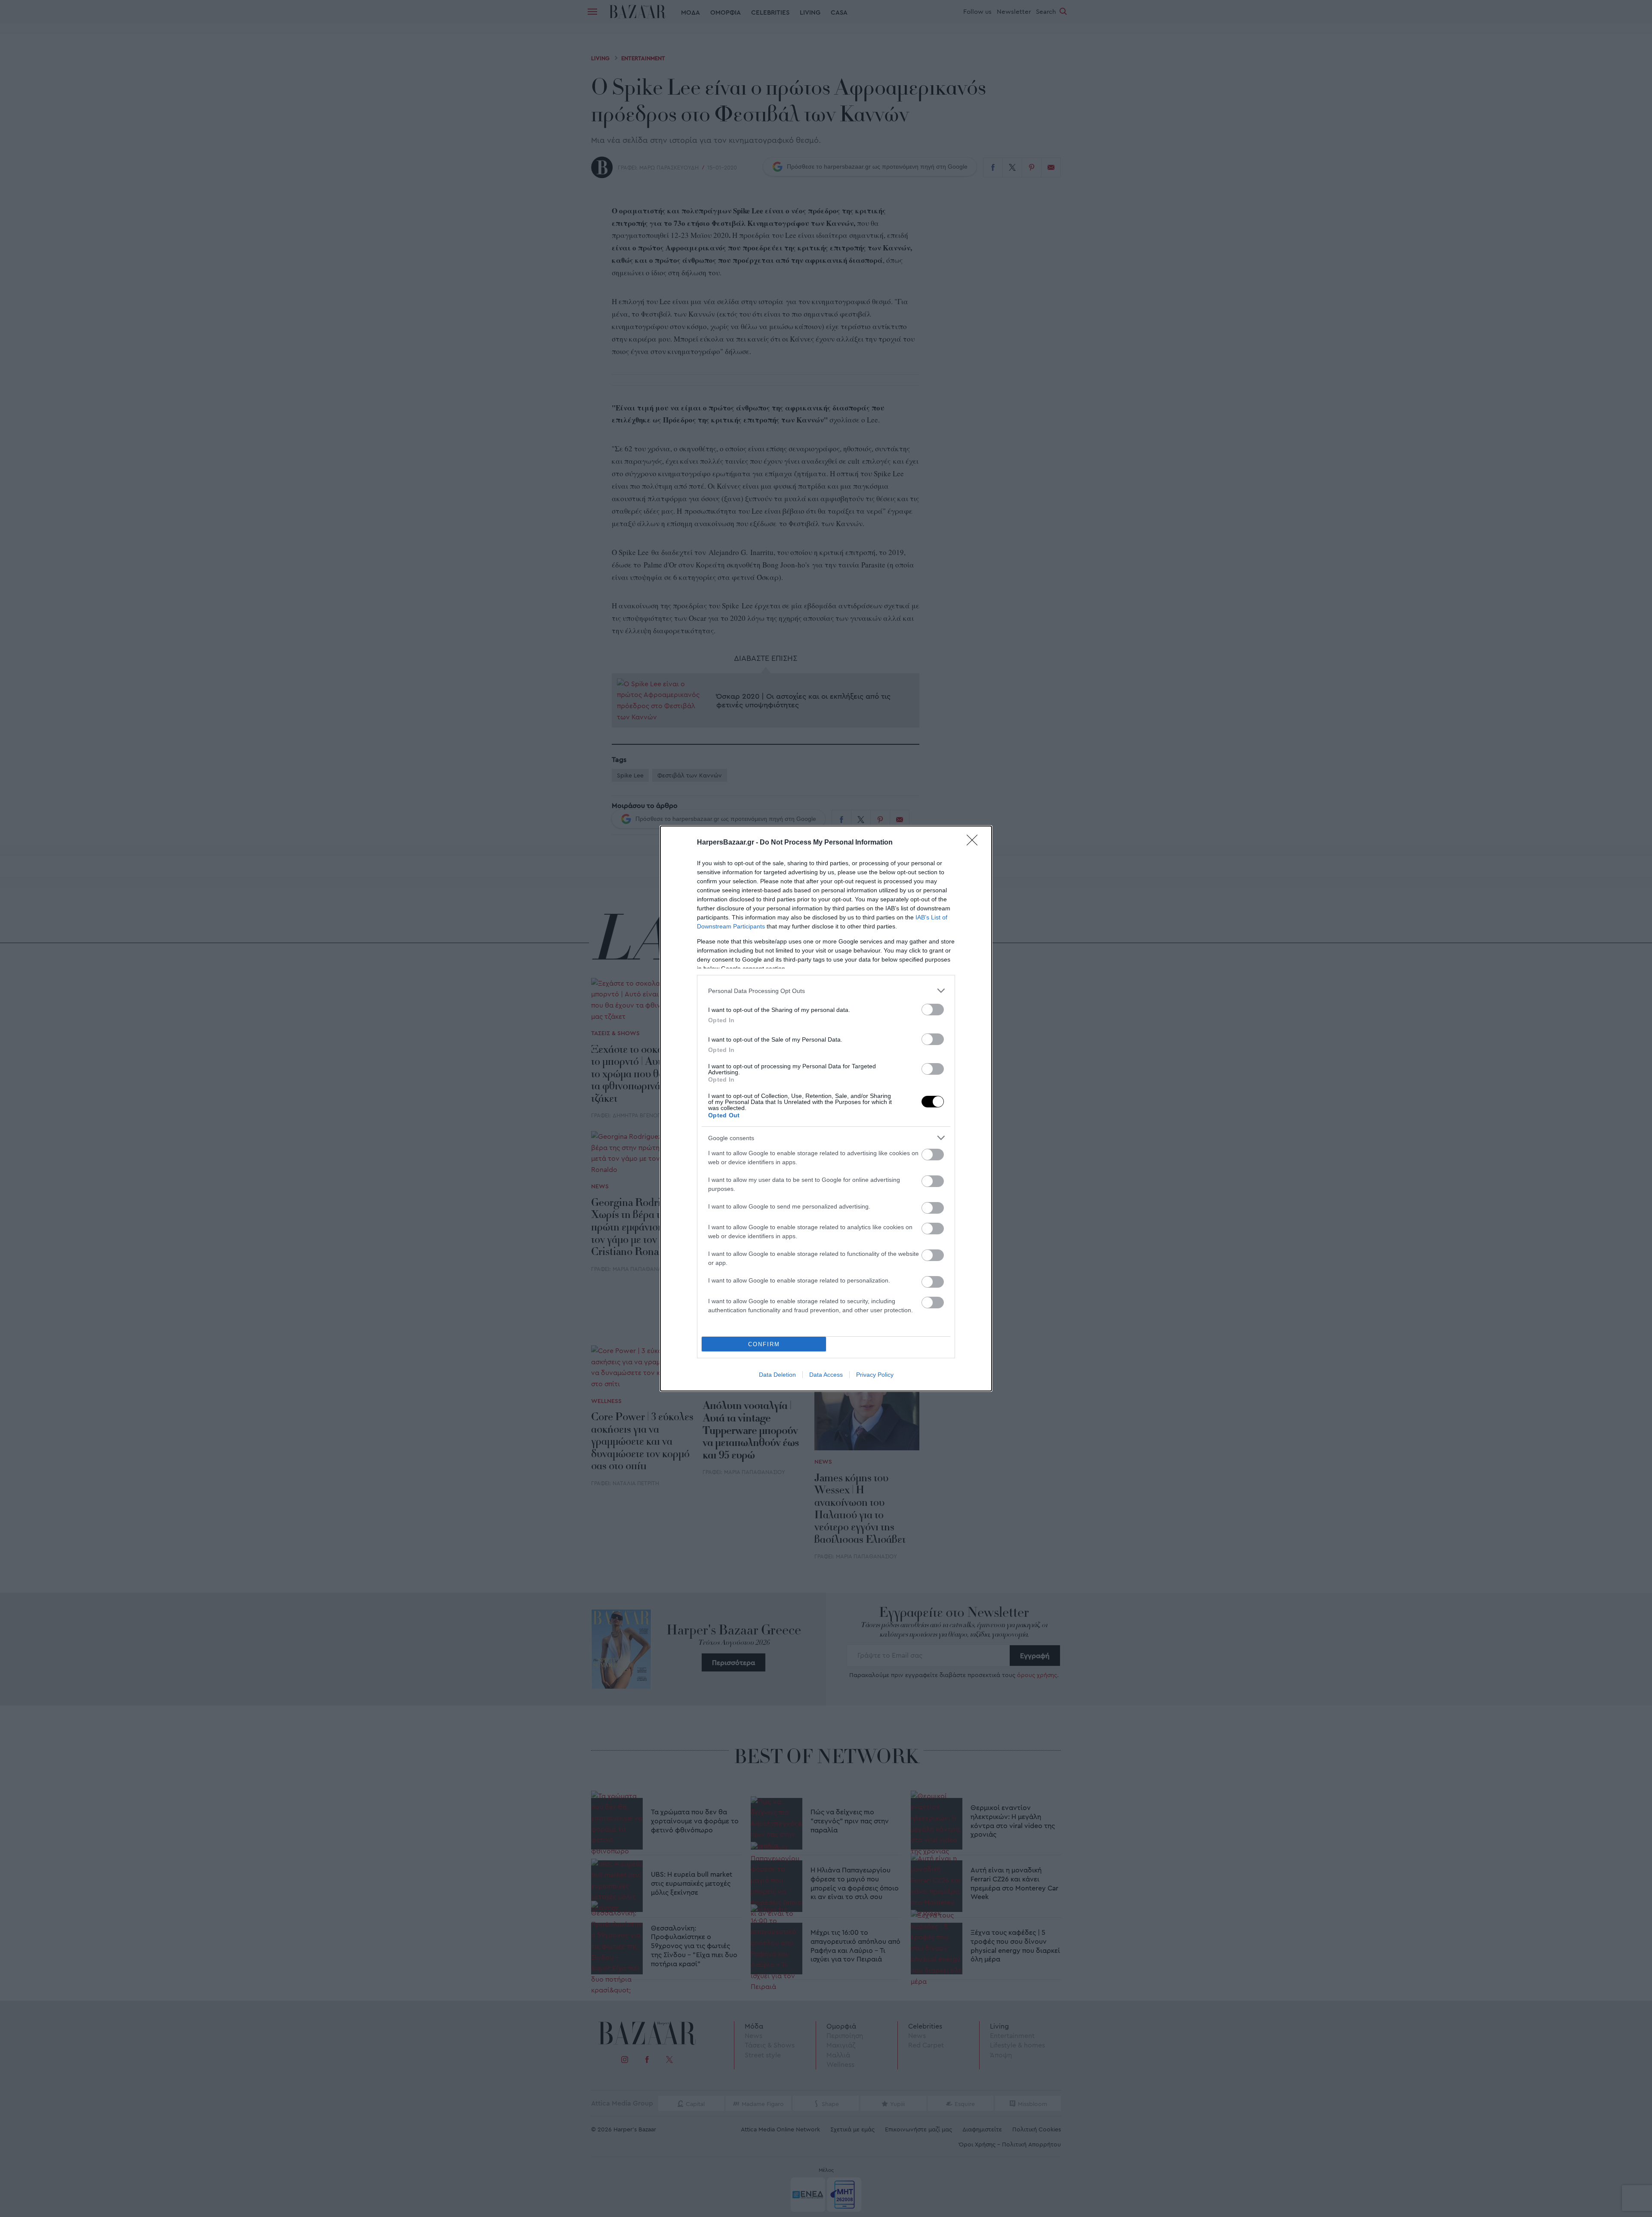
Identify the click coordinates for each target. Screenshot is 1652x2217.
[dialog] (826, 1108)
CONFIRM (764, 1344)
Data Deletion (777, 1375)
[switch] (933, 1010)
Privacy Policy (875, 1375)
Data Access (826, 1375)
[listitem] (826, 991)
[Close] (975, 843)
